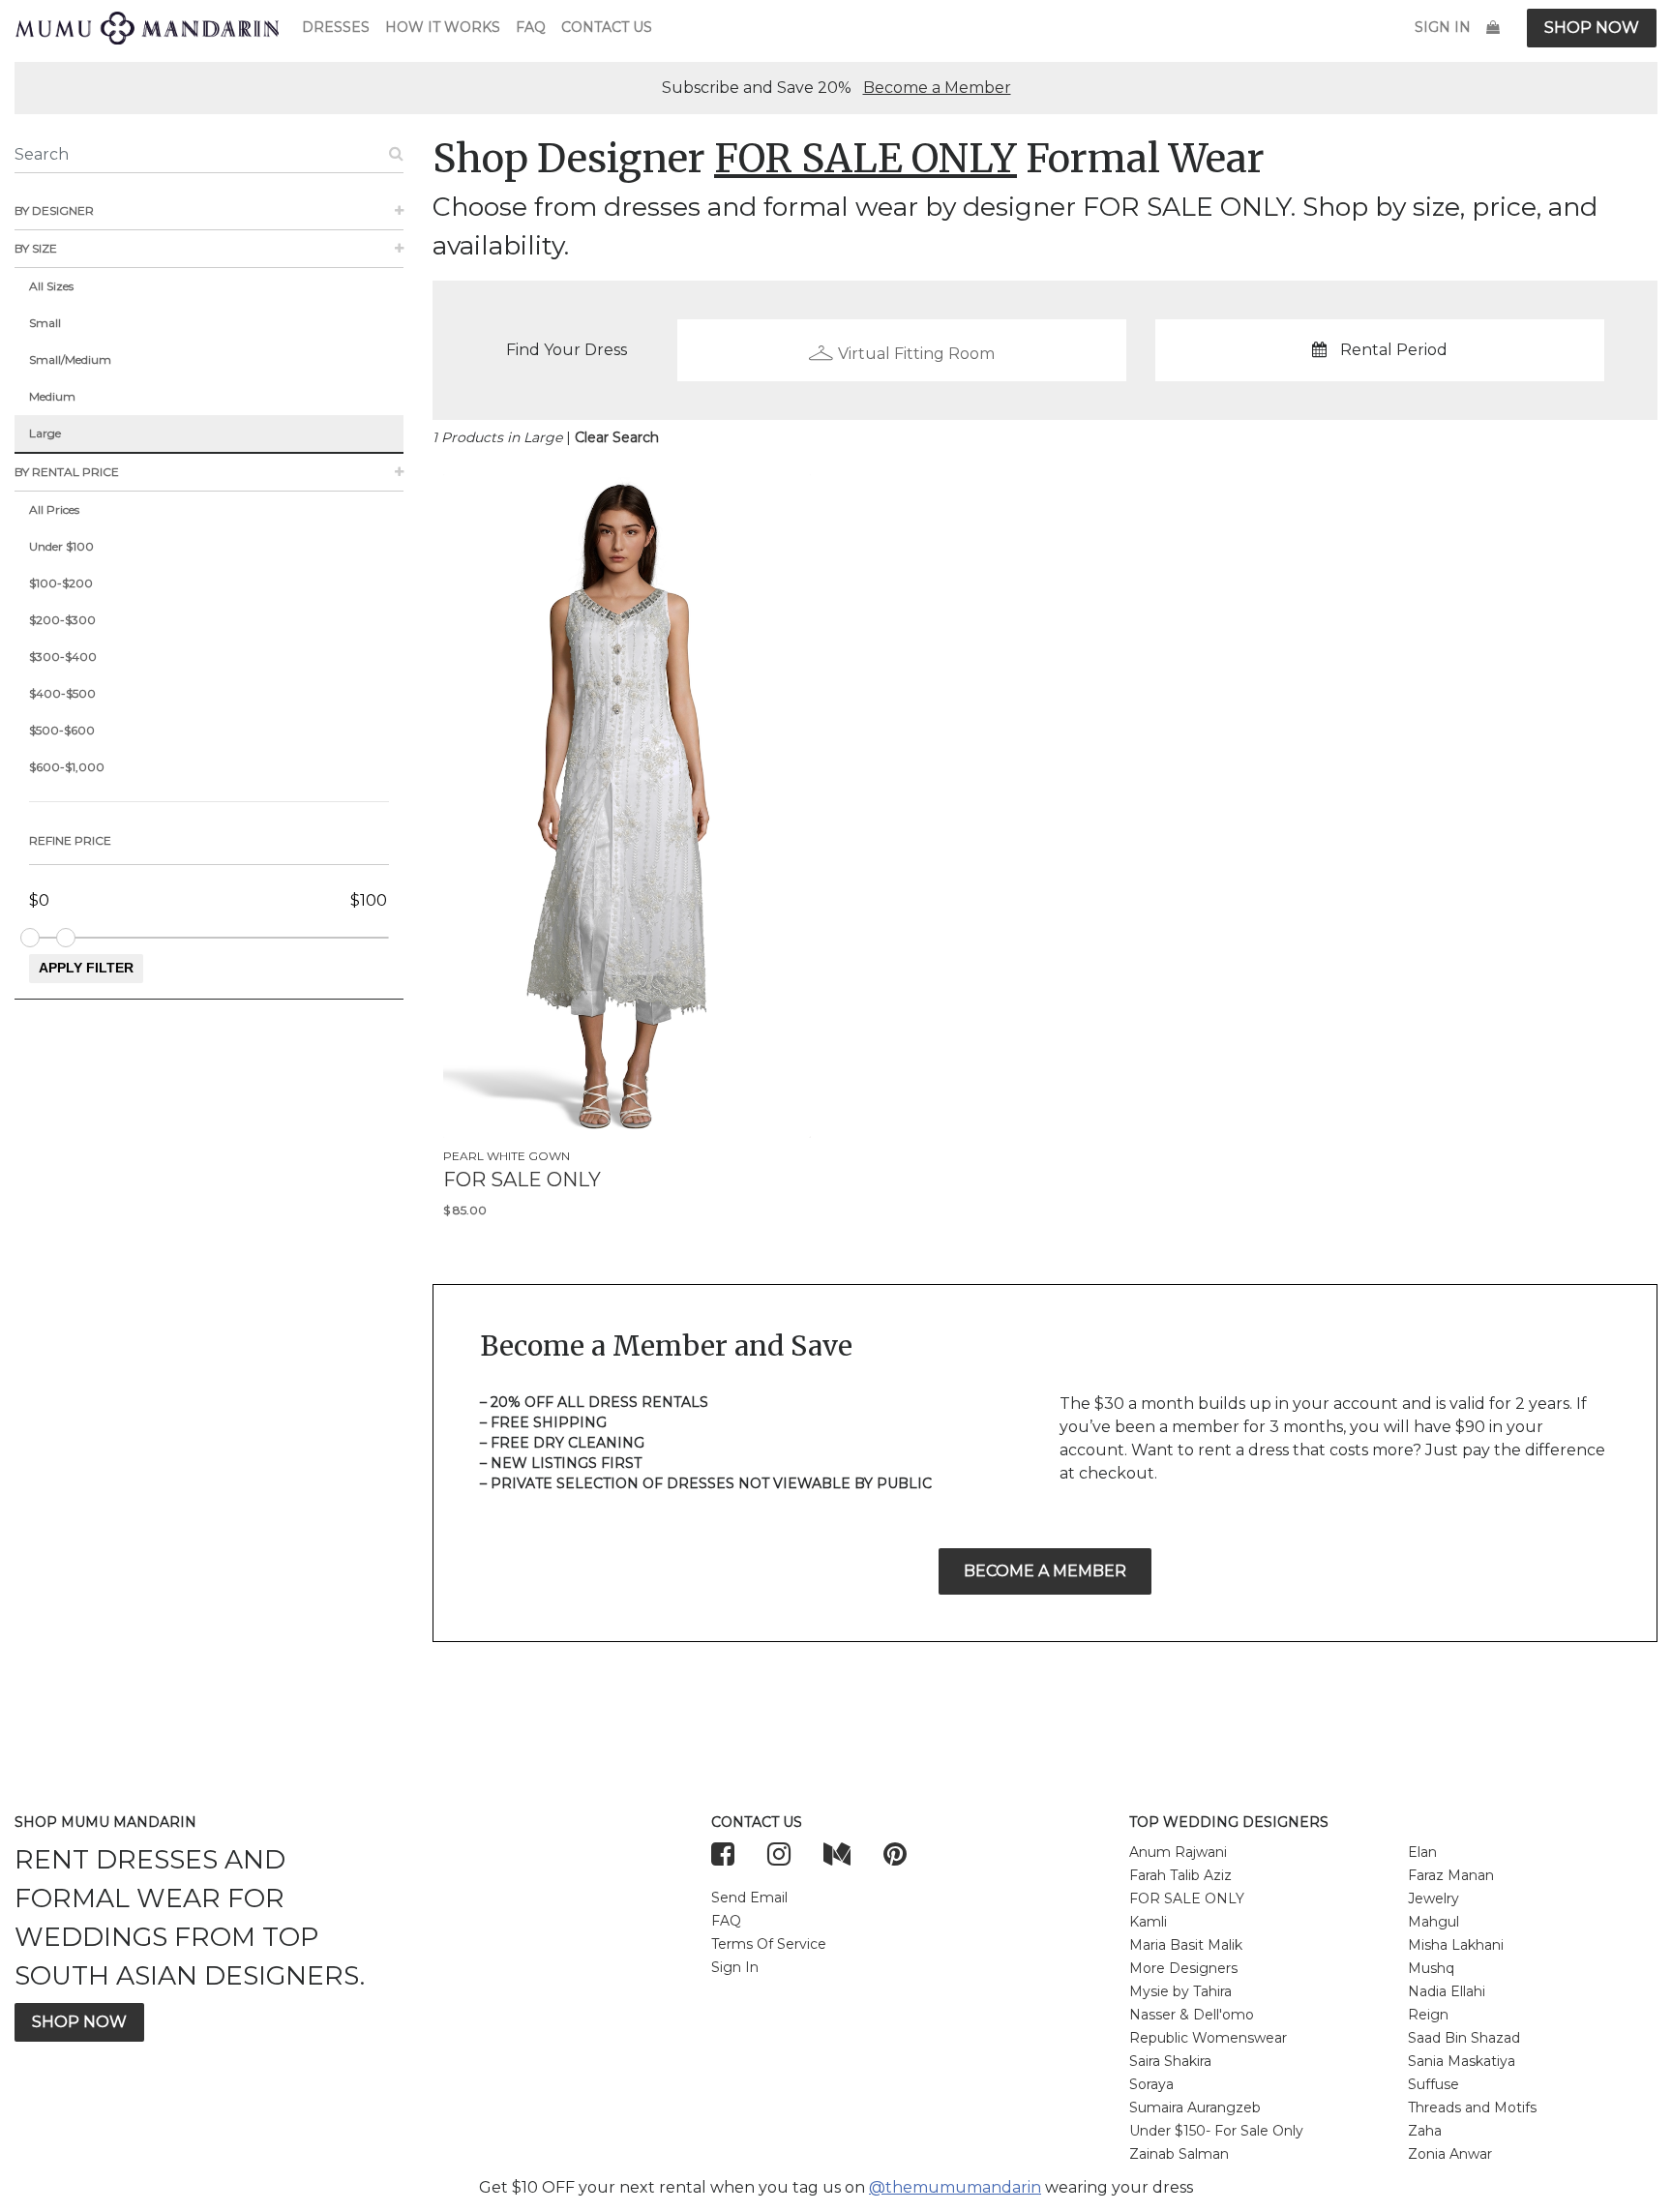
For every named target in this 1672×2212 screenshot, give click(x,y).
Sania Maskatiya (1462, 2061)
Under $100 (61, 546)
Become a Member (937, 88)
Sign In (1443, 27)
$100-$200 (61, 583)
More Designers (1183, 1968)
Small (45, 323)
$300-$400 (63, 657)
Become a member (1045, 1571)
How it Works (443, 27)
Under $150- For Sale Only (1216, 2131)
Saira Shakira (1170, 2061)
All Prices (54, 509)
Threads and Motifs (1472, 2107)
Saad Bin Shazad (1464, 2038)
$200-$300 (62, 620)
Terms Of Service (769, 1944)
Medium (52, 396)
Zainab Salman (1179, 2154)
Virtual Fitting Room (916, 354)
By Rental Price (67, 472)
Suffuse (1433, 2084)
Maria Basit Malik (1186, 1945)
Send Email (749, 1898)
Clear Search (617, 437)
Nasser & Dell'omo (1192, 2015)
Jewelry (1433, 1898)
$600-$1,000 (67, 767)
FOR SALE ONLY (1187, 1898)
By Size (36, 248)
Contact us (607, 27)
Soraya (1151, 2084)
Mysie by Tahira (1180, 1991)
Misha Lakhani (1456, 1945)
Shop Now (1592, 28)
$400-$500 (62, 693)
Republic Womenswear (1208, 2038)
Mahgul (1433, 1922)
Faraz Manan (1451, 1875)
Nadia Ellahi (1447, 1991)
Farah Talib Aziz (1180, 1875)
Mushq (1431, 1968)
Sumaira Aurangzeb (1195, 2107)
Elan (1422, 1852)
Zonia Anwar (1450, 2154)
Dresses (336, 27)
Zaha (1425, 2131)
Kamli (1148, 1922)
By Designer (54, 210)
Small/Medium (70, 359)
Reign (1428, 2015)
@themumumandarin (955, 2187)
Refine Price (70, 840)
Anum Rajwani (1178, 1852)
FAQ (531, 27)
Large (45, 433)
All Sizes (51, 286)
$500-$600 (62, 730)
